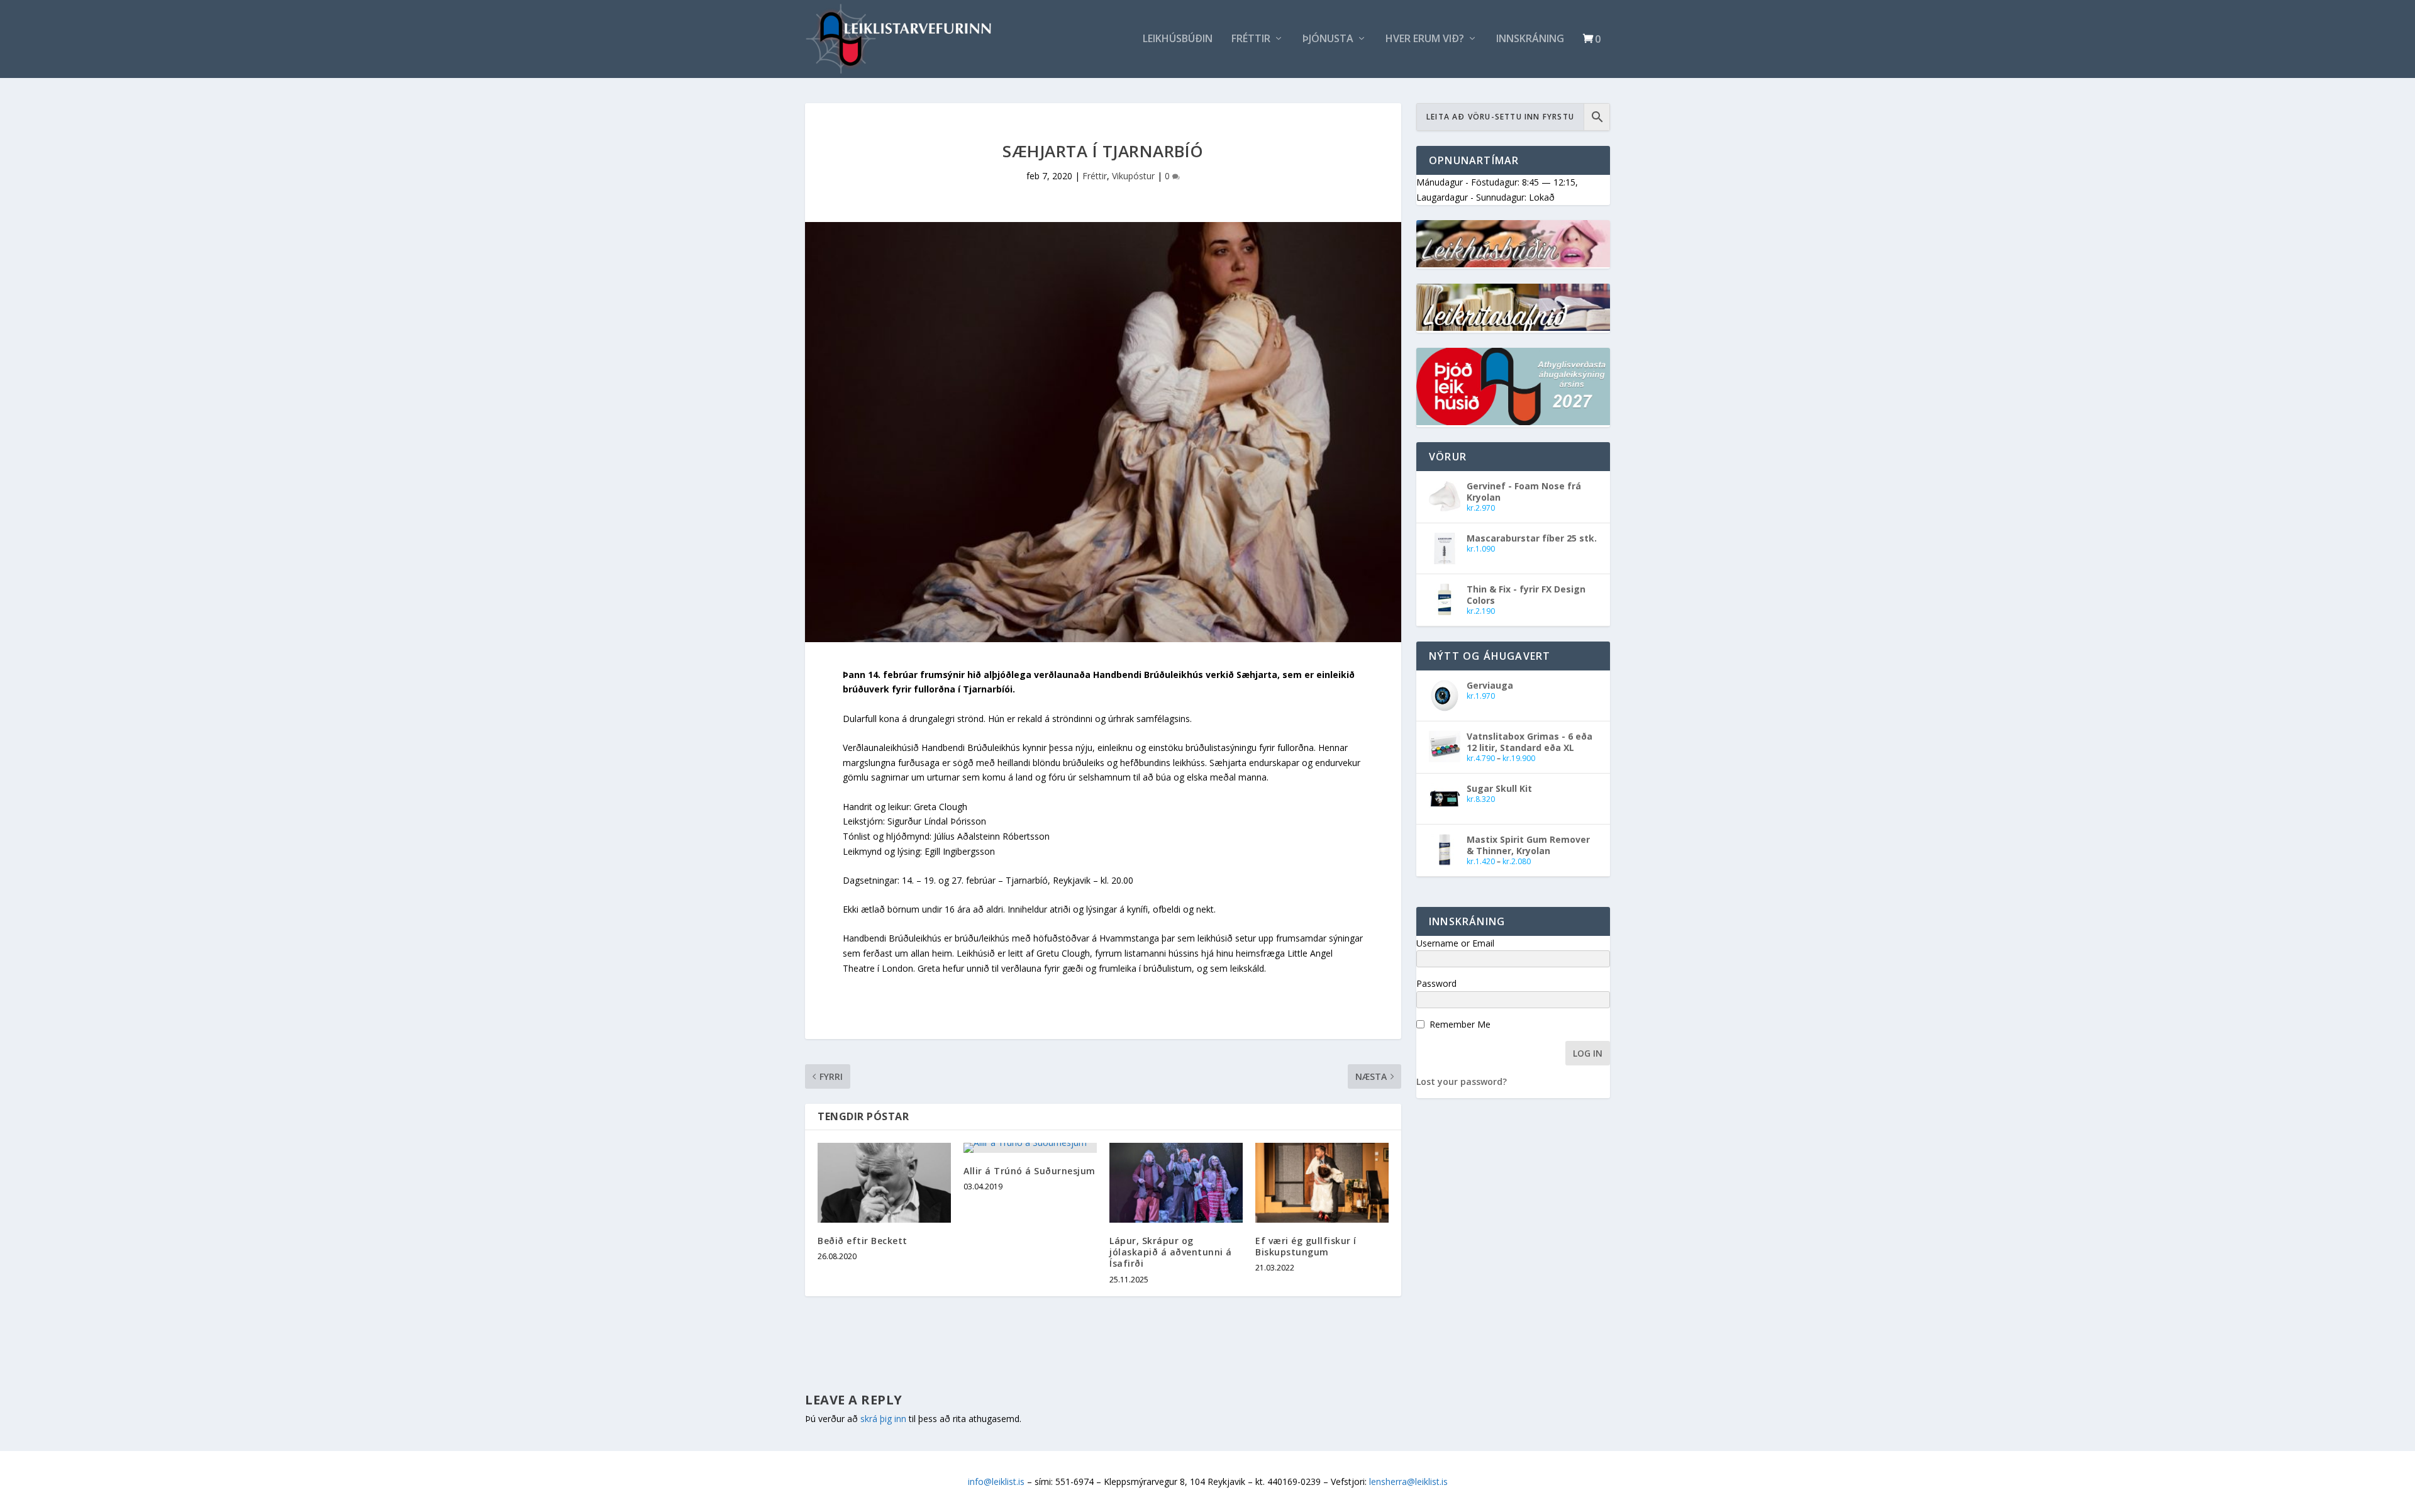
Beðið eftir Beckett (863, 1241)
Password (1436, 983)
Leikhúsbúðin (1178, 39)
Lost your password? (1462, 1081)
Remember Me (1460, 1024)
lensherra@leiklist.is (1408, 1481)
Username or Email (1455, 943)
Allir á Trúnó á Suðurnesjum (1030, 1171)
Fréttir (1251, 39)
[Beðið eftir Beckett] (884, 1183)
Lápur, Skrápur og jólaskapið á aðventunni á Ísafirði (1171, 1252)
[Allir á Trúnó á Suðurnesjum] (1030, 1148)
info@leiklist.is (996, 1481)
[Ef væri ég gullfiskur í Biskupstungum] (1322, 1183)
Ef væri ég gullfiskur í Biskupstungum (1306, 1246)
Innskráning (1530, 39)
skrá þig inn (883, 1419)
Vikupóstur (1133, 176)
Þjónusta (1328, 39)
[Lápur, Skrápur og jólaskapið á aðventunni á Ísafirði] (1176, 1183)
